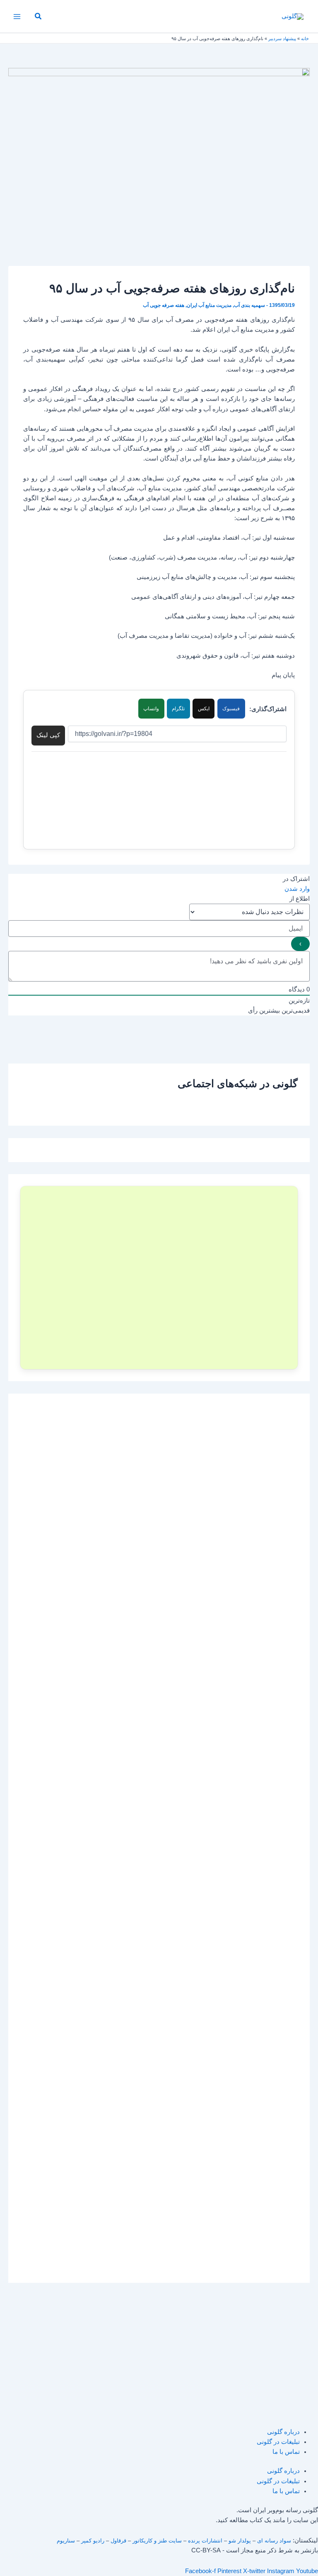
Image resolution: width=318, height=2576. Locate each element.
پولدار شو (240, 2541)
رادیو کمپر (93, 2541)
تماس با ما (286, 2452)
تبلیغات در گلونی (278, 2442)
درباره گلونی (283, 2432)
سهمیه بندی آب (249, 305)
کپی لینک (48, 735)
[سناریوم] (159, 1278)
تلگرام (178, 709)
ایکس (204, 709)
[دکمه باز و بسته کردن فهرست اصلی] (17, 17)
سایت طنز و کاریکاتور (157, 2541)
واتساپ (151, 709)
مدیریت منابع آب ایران (209, 305)
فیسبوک (231, 709)
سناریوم (66, 2541)
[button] (38, 17)
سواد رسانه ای (274, 2541)
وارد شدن (297, 889)
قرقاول (118, 2541)
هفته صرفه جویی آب (164, 305)
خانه (305, 39)
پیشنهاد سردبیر (282, 39)
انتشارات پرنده (205, 2541)
